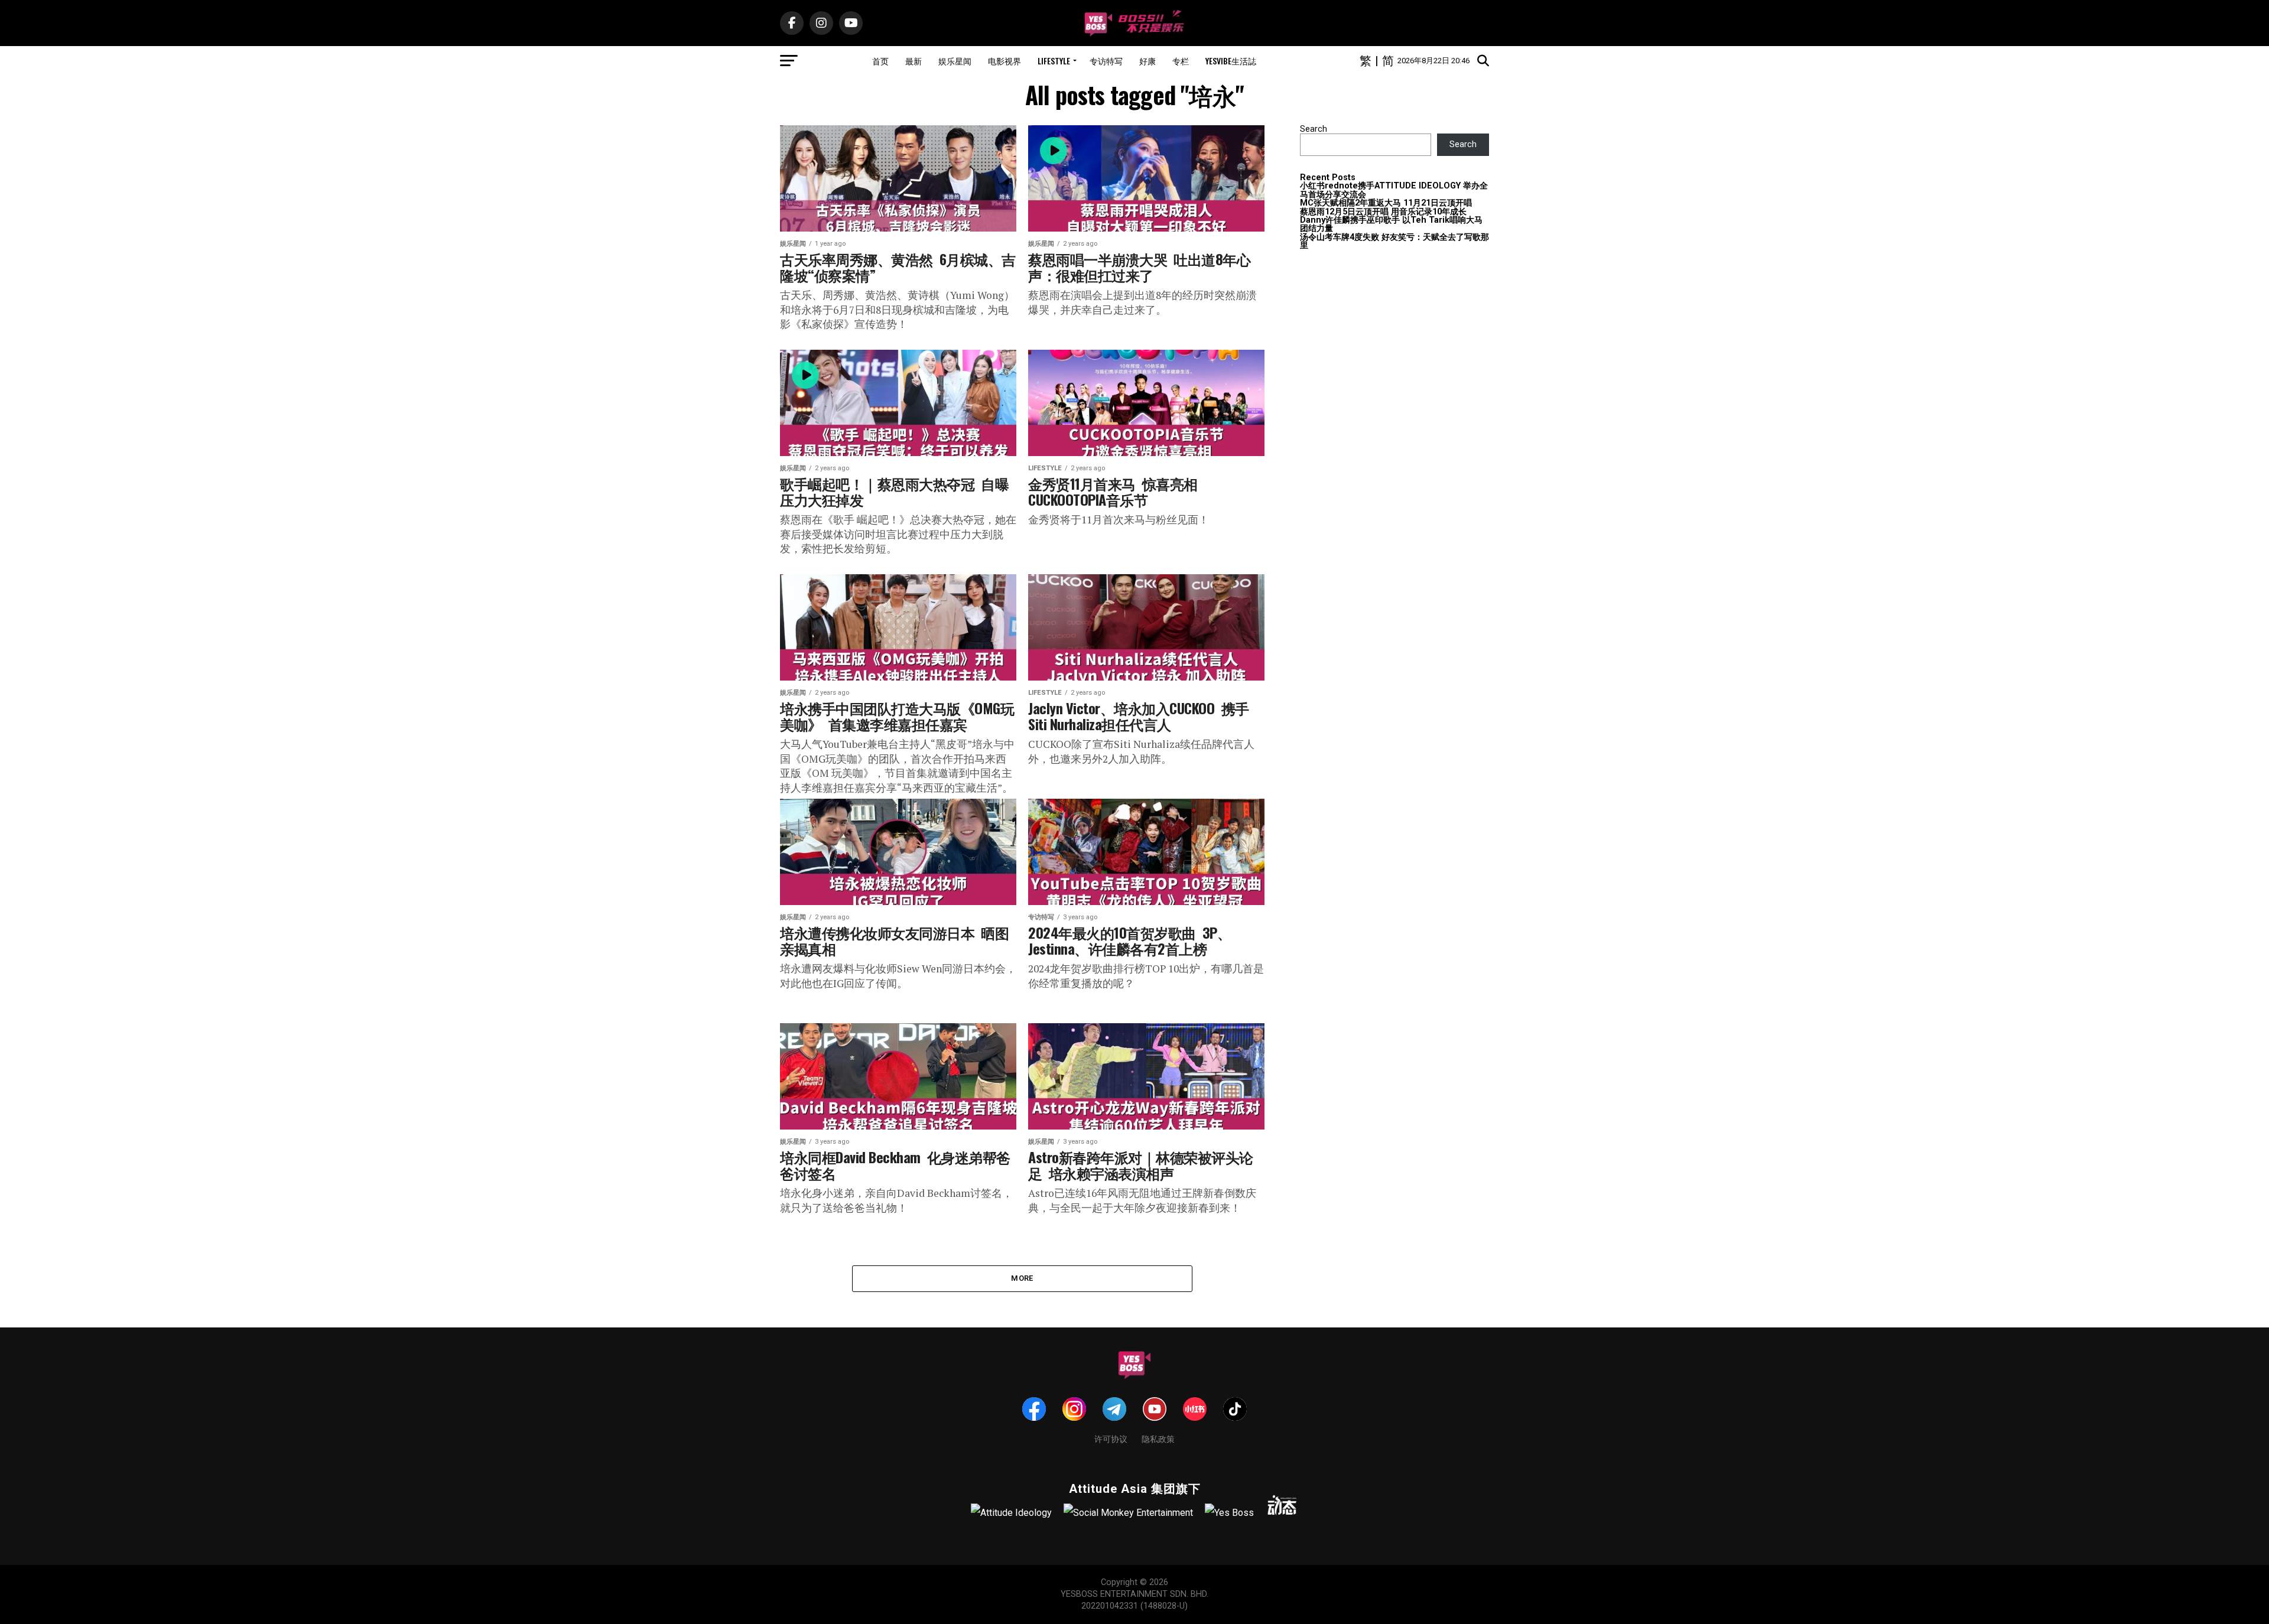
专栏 (1181, 61)
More (1022, 1278)
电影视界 (1005, 61)
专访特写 (1106, 61)
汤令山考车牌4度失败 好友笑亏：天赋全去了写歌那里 (1394, 241)
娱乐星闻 (955, 61)
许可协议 (1111, 1438)
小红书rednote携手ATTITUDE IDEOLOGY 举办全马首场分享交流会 (1394, 190)
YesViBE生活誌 (1231, 61)
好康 (1147, 61)
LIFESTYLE (1054, 61)
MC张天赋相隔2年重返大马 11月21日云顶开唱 (1386, 203)
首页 (880, 61)
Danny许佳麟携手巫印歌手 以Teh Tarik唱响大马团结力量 (1391, 224)
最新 (914, 61)
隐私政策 (1158, 1438)
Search (1314, 129)
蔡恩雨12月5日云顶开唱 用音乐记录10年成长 (1383, 212)
